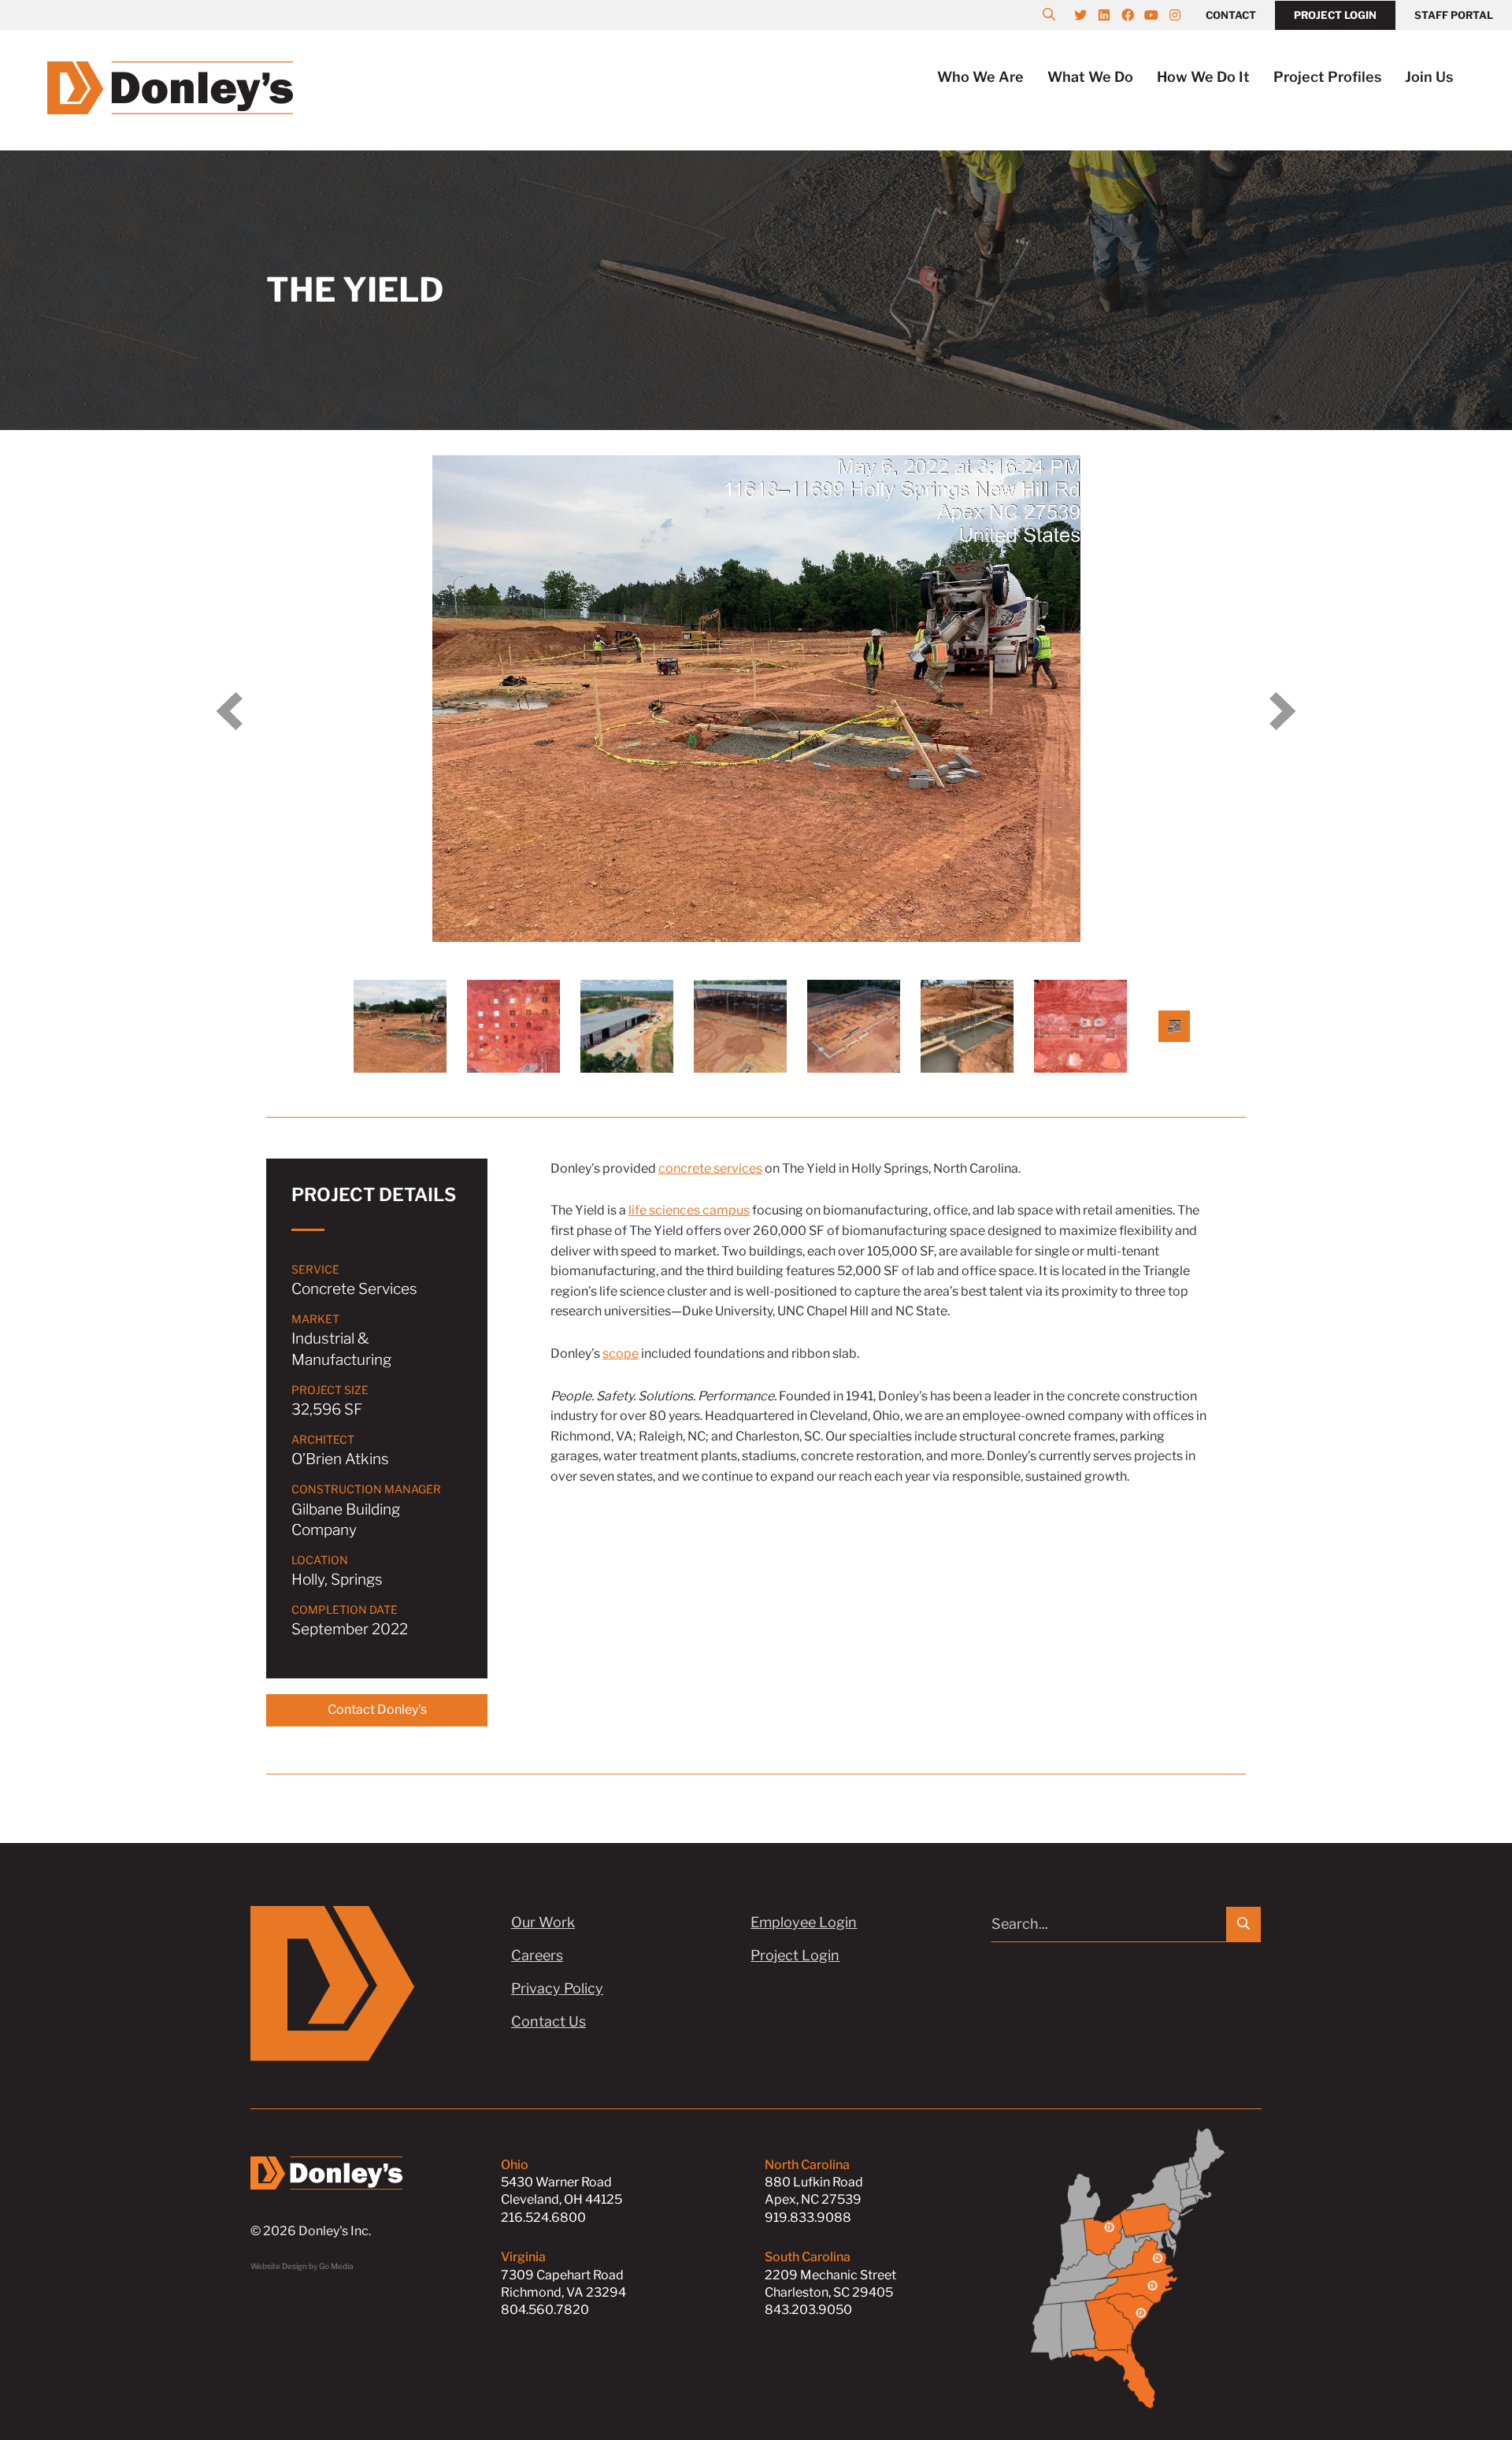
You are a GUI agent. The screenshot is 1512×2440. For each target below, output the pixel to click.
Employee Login (804, 1922)
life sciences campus (689, 1210)
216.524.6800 (543, 2218)
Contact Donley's (377, 1709)
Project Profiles (1327, 77)
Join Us (1429, 77)
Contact (1231, 15)
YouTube (1159, 15)
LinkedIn (1112, 15)
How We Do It (1203, 77)
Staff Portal (1454, 15)
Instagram (1183, 15)
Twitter (1088, 15)
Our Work (543, 1922)
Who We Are (980, 77)
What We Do (1090, 77)
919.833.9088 (808, 2218)
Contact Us (548, 2021)
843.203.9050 (808, 2310)
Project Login (1335, 15)
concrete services (710, 1168)
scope (621, 1353)
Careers (537, 1955)
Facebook (1136, 15)
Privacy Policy (557, 1988)
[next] (1283, 711)
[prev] (229, 711)
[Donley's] (170, 86)
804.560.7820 (545, 2310)
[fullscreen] (1174, 1026)
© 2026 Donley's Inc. (311, 2231)
